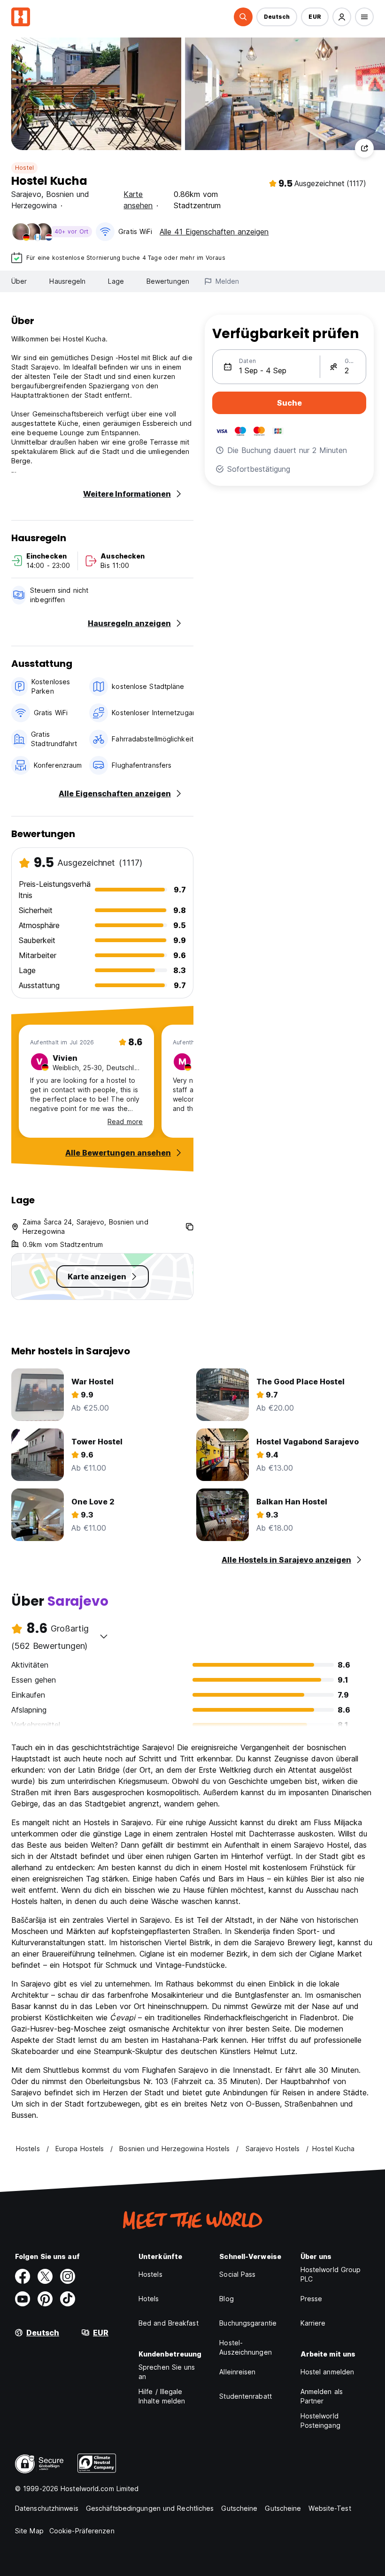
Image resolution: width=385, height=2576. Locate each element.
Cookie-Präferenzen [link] (82, 2531)
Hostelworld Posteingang (320, 2421)
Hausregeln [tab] (67, 281)
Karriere (313, 2323)
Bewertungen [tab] (168, 281)
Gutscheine (239, 2508)
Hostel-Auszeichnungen (245, 2347)
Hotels (149, 2299)
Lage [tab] (116, 281)
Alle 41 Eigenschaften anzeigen (214, 232)
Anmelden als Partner (322, 2396)
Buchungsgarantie (248, 2323)
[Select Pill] (243, 17)
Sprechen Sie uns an (167, 2372)
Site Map (29, 2531)
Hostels (150, 2274)
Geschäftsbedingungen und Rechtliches (150, 2508)
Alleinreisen (237, 2372)
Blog (226, 2299)
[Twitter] (45, 2276)
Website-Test (330, 2508)
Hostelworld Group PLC (331, 2274)
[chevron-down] (104, 1636)
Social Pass (237, 2274)
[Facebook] (23, 2276)
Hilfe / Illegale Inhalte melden (162, 2396)
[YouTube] (23, 2299)
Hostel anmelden (327, 2372)
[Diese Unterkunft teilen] (364, 148)
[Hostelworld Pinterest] (45, 2299)
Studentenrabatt (246, 2396)
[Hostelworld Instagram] (68, 2276)
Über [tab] (19, 281)
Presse (312, 2299)
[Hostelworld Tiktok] (68, 2299)
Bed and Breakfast (169, 2323)
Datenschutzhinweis (47, 2508)
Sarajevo (26, 194)
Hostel (24, 168)
